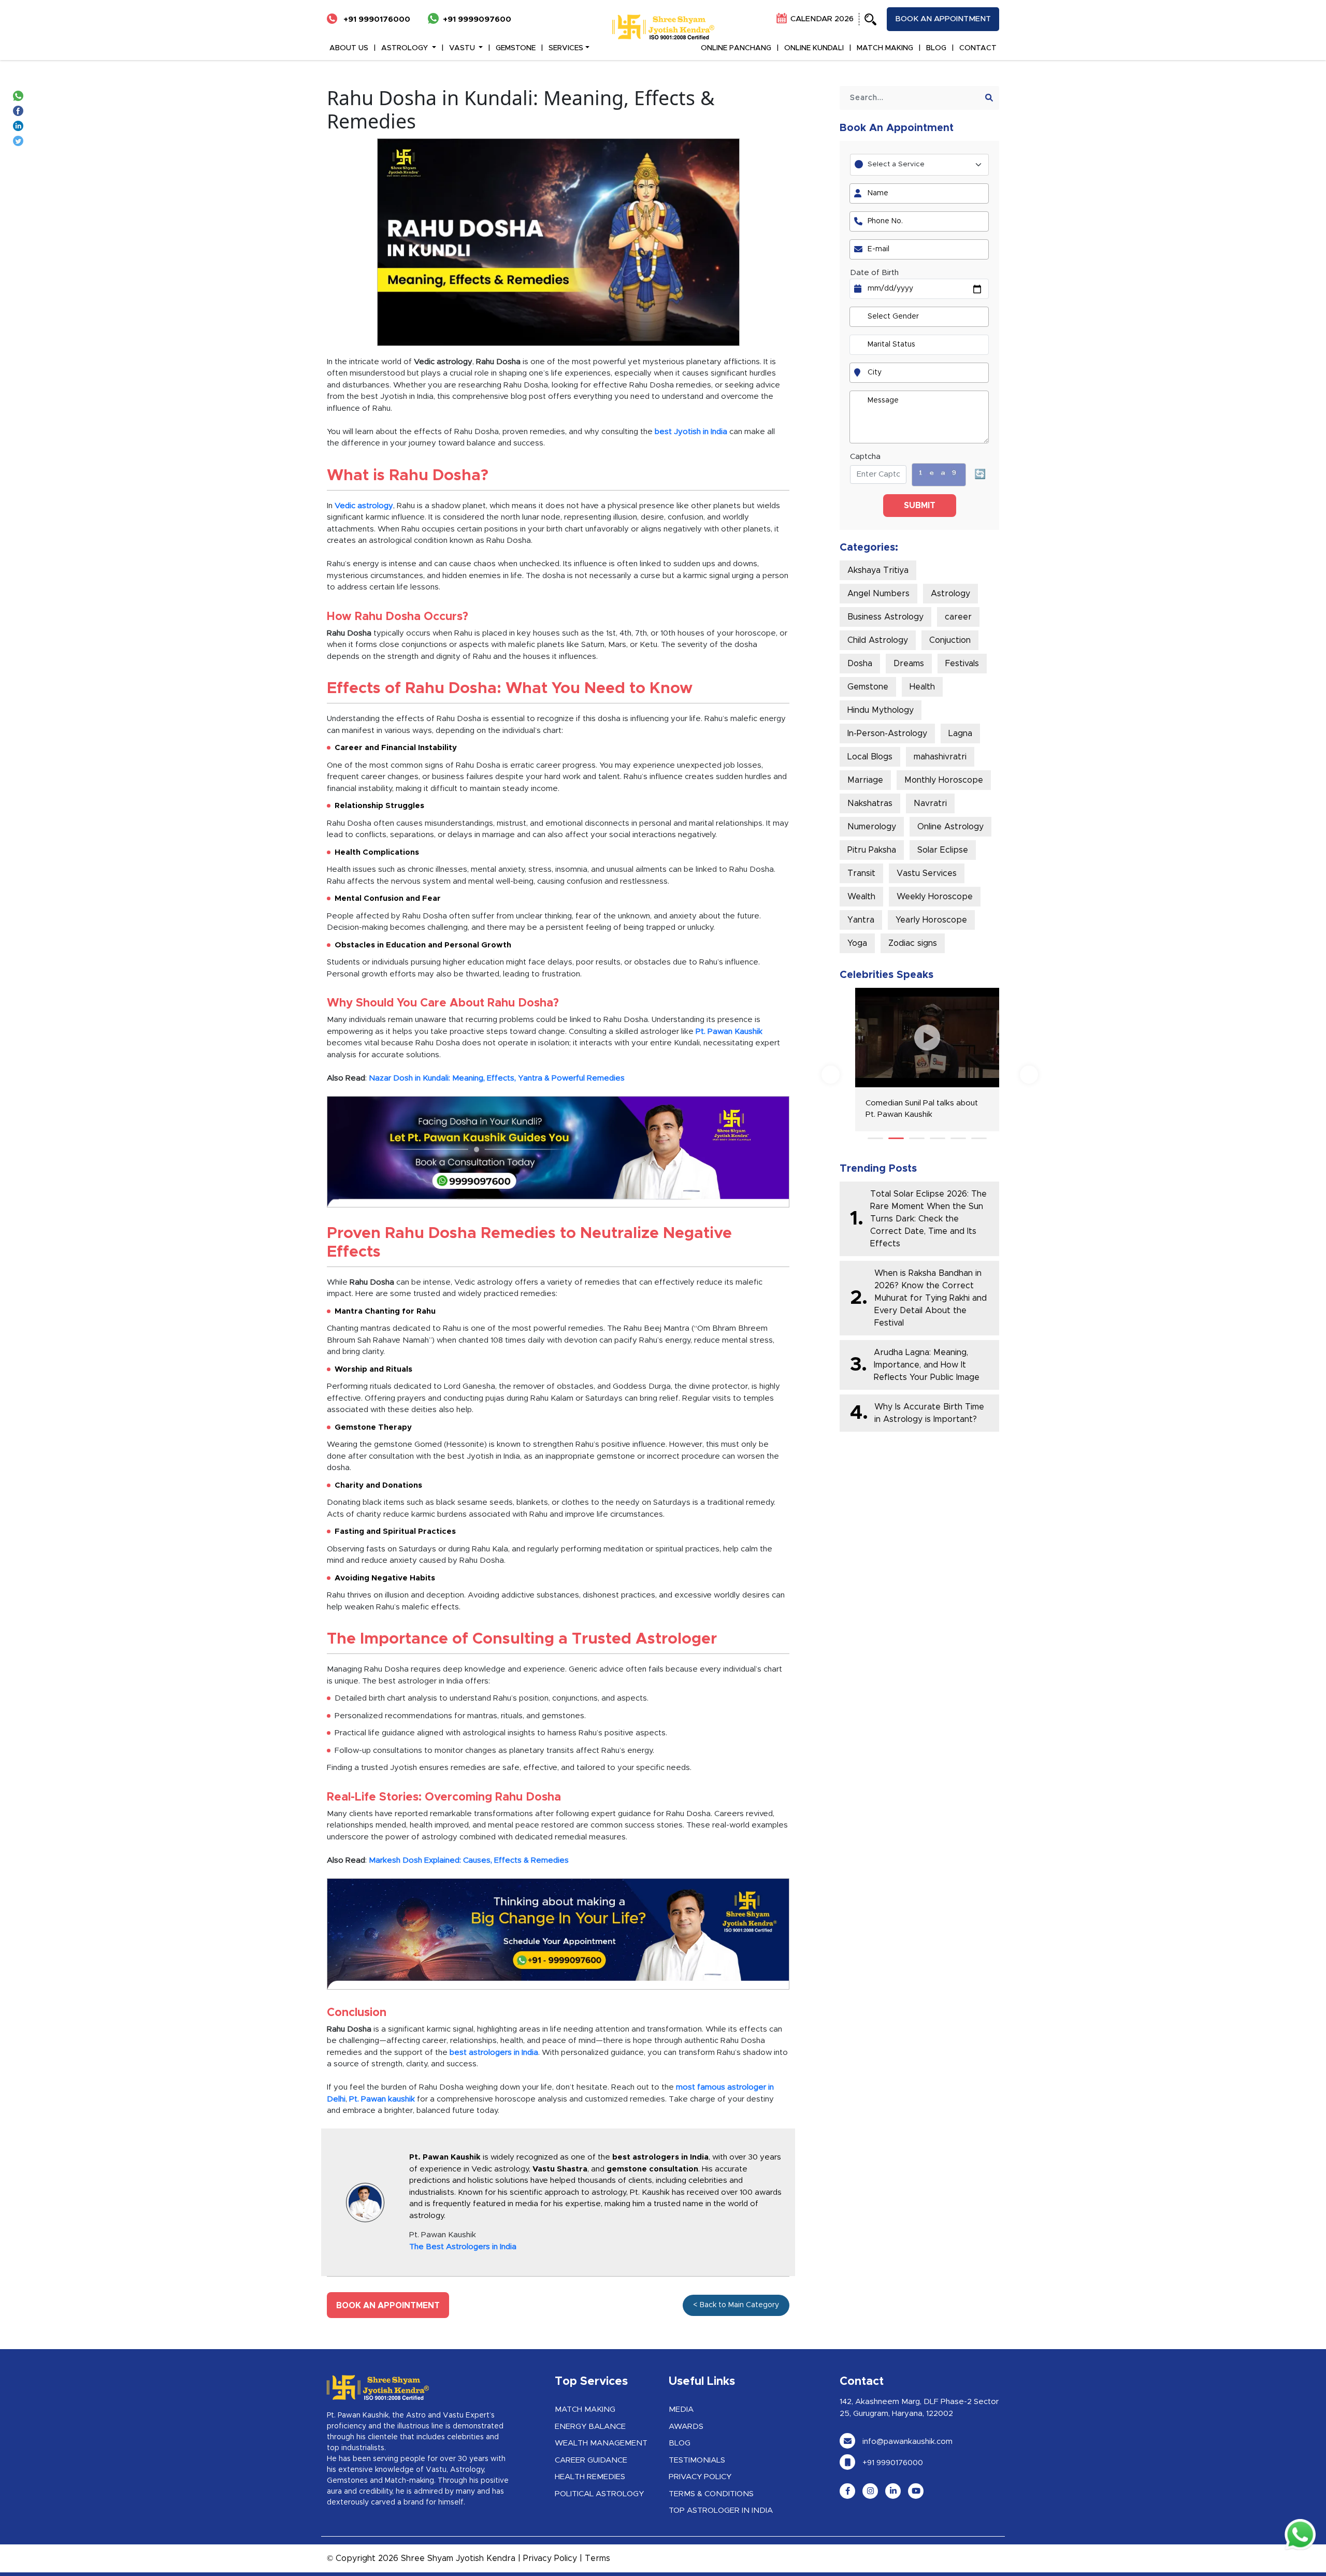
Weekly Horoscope (935, 897)
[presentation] (831, 1075)
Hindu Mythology (881, 710)
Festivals (962, 664)
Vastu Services (927, 873)
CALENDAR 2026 (821, 19)
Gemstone (868, 687)
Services (566, 48)
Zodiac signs (913, 943)
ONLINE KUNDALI (814, 48)
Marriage (865, 780)
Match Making (585, 2409)
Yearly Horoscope (931, 920)
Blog (680, 2443)
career (958, 617)
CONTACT (978, 48)
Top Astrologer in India (721, 2510)
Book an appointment (943, 19)
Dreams (909, 664)
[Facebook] (20, 110)
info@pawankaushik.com (906, 2442)
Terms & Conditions (711, 2494)
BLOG (936, 48)
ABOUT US (349, 48)
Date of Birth (874, 273)
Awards (686, 2427)
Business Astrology (885, 617)
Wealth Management (601, 2443)
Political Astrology (599, 2494)
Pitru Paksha (872, 850)
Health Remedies (590, 2477)
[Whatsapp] (20, 95)
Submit (920, 506)
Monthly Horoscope (944, 780)
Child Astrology (878, 640)
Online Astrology (950, 827)
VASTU (463, 48)
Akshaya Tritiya (878, 570)
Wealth (861, 897)
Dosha (860, 664)
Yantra (861, 920)
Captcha (865, 457)
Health (922, 687)
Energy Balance (590, 2427)
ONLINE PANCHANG (736, 48)
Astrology (950, 594)
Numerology (872, 827)
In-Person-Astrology (887, 733)
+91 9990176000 (376, 19)
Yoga (857, 943)
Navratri (930, 803)
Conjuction (950, 640)
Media (681, 2409)
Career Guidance (591, 2460)
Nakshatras (870, 803)
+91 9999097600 (477, 19)
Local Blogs (870, 757)
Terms (597, 2558)
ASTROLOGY (406, 48)
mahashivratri (940, 757)
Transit (861, 873)
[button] (875, 1138)
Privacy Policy (700, 2477)
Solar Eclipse (943, 850)
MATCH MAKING (885, 48)
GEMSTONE (516, 48)
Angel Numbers (878, 594)
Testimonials (697, 2460)
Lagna (960, 733)
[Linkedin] (20, 125)
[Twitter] (20, 140)
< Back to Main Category (736, 2305)
